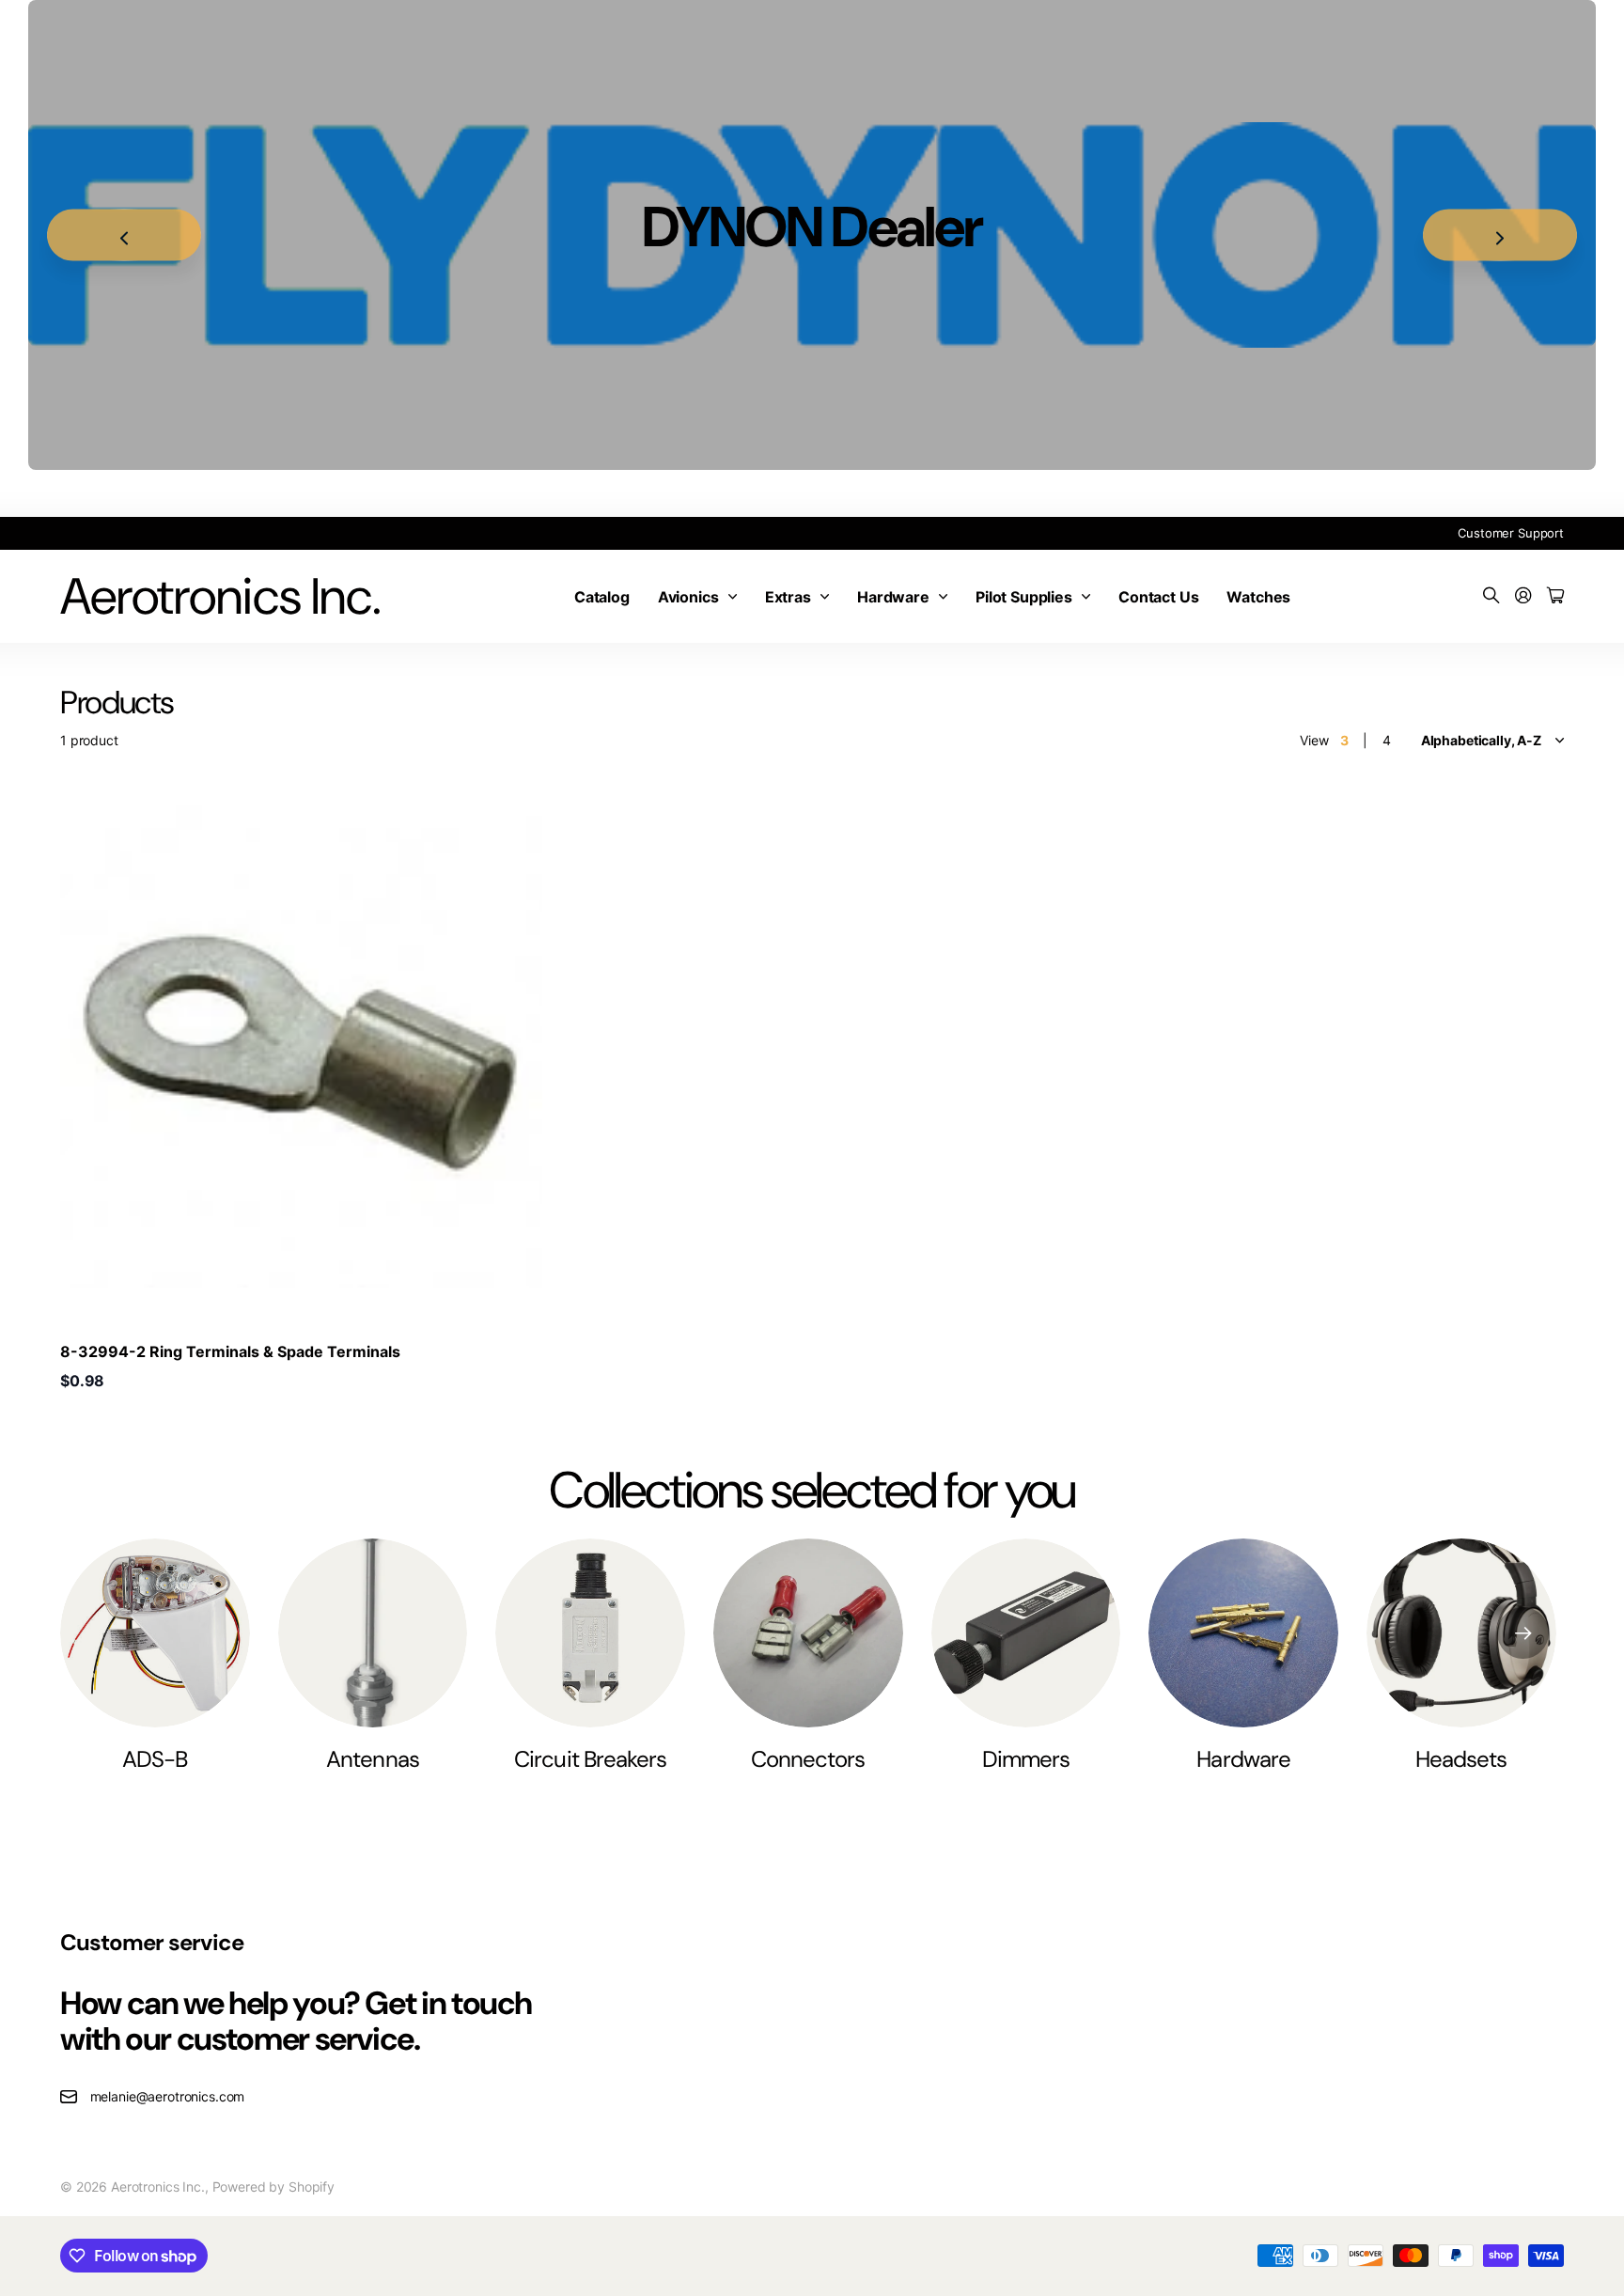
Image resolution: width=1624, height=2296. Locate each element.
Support (1541, 533)
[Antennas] (373, 1633)
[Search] (1491, 596)
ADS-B (155, 1759)
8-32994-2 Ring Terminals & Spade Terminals (230, 1351)
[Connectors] (808, 1633)
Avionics (688, 597)
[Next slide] (1500, 235)
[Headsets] (1461, 1633)
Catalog (602, 597)
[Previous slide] (124, 235)
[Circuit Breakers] (590, 1633)
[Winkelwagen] (1555, 596)
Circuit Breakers (590, 1759)
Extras (788, 597)
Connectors (808, 1759)
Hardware (893, 597)
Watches (1258, 597)
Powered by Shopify (273, 2187)
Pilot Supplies (1024, 597)
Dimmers (1026, 1759)
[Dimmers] (1026, 1633)
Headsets (1461, 1759)
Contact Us (1158, 597)
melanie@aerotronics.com (168, 2096)
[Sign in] (1523, 596)
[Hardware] (1243, 1633)
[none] (1523, 1633)
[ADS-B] (155, 1633)
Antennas (372, 1759)
